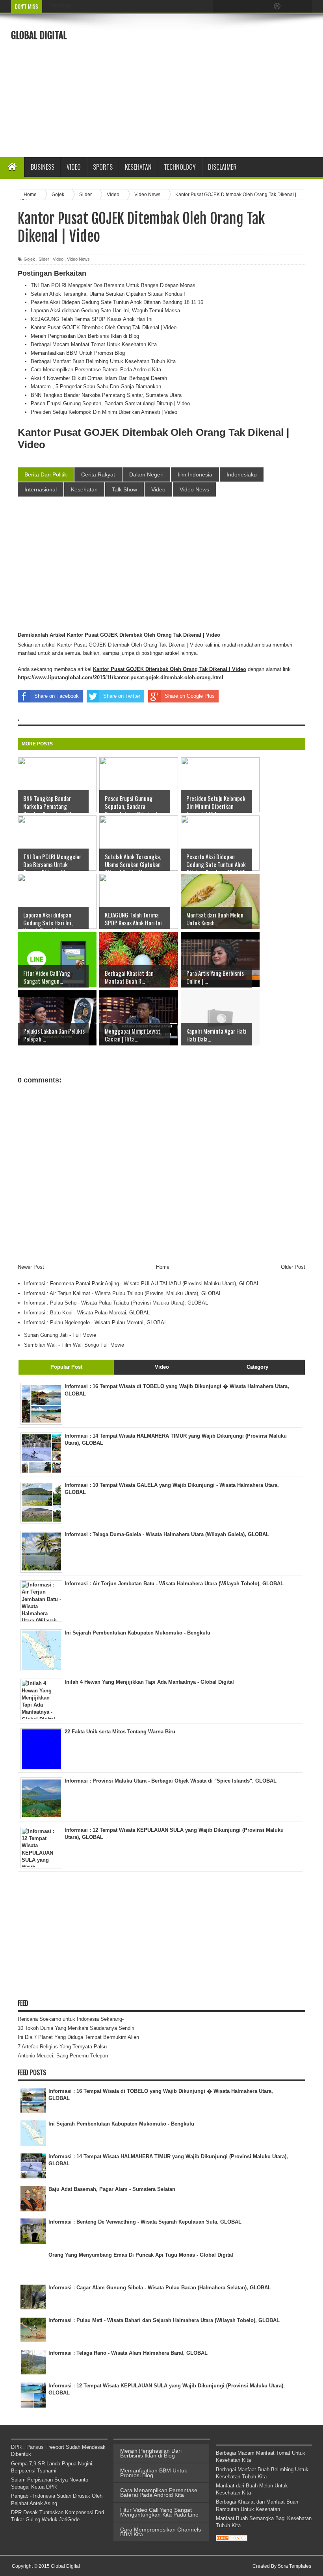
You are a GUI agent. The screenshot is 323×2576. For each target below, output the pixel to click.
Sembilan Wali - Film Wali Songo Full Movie (74, 1345)
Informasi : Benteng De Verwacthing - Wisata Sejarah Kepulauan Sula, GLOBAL (145, 2222)
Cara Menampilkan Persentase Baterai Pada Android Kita (96, 370)
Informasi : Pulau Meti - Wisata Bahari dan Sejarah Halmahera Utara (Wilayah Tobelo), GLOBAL (164, 2320)
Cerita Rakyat (98, 474)
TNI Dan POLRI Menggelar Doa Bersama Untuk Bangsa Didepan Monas (113, 285)
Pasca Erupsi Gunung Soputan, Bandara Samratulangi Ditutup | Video (110, 403)
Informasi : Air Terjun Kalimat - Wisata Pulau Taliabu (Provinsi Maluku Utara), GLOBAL (123, 1293)
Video (74, 167)
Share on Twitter (122, 696)
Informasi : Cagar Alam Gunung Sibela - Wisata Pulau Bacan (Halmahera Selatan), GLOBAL (160, 2288)
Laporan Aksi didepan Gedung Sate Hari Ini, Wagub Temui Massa (105, 310)
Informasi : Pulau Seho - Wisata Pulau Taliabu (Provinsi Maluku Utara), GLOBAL (116, 1303)
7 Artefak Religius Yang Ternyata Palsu (62, 2047)
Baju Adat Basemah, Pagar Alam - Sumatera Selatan (112, 2189)
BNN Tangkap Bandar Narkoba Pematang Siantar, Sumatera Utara (106, 395)
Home (163, 1267)
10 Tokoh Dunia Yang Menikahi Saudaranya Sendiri (76, 2028)
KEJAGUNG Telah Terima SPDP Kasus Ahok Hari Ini (92, 319)
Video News (78, 259)
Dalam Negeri (146, 474)
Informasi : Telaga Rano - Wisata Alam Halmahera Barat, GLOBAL (128, 2353)
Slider (44, 259)
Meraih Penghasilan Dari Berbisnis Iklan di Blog (85, 336)
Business (43, 167)
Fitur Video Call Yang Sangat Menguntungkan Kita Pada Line (159, 2512)
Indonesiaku (242, 474)
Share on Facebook (57, 696)
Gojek (29, 259)
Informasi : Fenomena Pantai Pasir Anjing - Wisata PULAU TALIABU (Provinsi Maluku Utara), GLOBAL (142, 1283)
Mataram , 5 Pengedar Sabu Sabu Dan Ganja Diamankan (96, 386)
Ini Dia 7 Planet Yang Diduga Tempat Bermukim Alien (78, 2037)
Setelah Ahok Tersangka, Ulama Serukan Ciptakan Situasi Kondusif (108, 294)
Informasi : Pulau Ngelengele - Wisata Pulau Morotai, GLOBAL (96, 1322)
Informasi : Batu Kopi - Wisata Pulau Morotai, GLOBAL (87, 1313)
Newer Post (31, 1267)
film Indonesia (195, 474)
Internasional (41, 489)
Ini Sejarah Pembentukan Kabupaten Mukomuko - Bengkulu (121, 2124)
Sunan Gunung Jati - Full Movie (60, 1335)
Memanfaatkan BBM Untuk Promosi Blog (78, 353)
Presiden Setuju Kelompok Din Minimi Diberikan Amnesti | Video (104, 412)
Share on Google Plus (190, 696)
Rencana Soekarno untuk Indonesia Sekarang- (71, 2019)
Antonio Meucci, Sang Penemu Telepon (63, 2056)
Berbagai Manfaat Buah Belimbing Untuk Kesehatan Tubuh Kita (103, 361)
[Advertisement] (223, 85)
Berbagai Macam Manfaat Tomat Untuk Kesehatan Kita (94, 344)
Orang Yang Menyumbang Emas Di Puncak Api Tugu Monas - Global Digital (141, 2255)
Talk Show (124, 489)
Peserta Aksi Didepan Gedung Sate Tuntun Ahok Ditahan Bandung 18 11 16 (117, 302)
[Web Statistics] (232, 2539)
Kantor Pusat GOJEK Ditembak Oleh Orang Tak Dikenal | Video (104, 327)
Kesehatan (84, 489)
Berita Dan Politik (46, 474)
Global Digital (39, 35)
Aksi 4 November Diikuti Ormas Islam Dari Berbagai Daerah (99, 378)
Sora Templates (294, 2566)
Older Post (293, 1267)
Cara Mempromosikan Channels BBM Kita (161, 2532)
